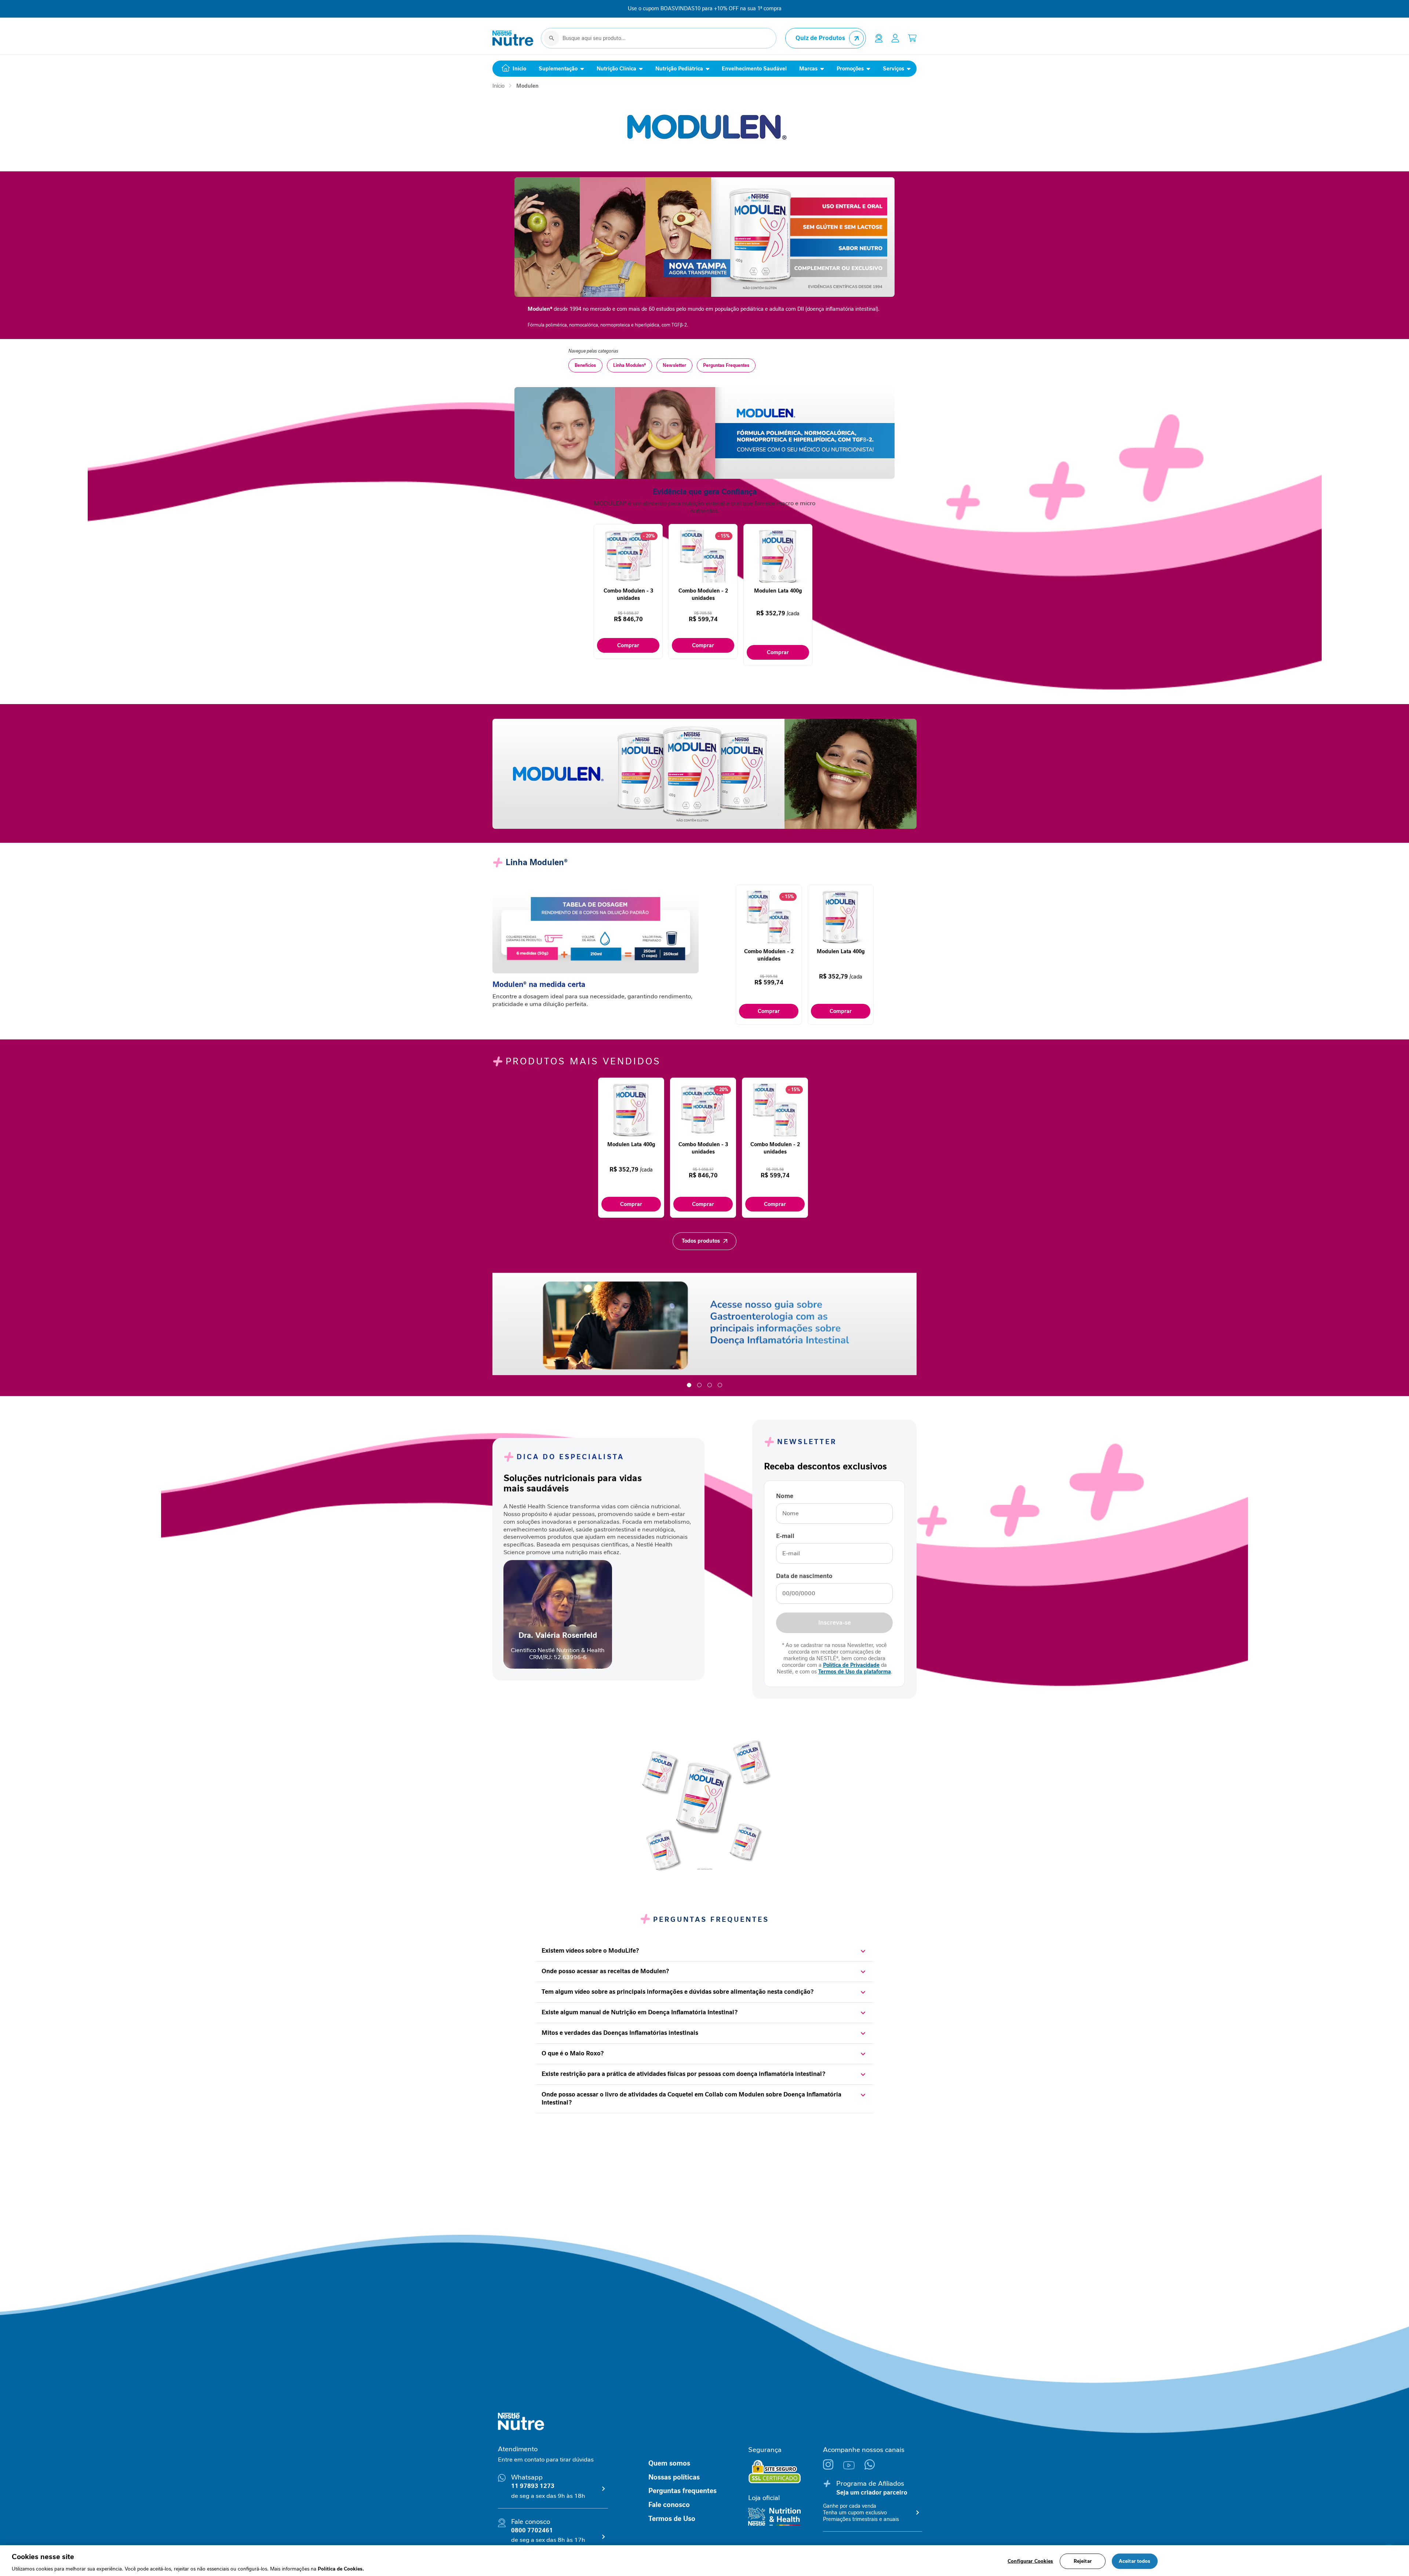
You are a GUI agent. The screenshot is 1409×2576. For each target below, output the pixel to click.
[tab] (703, 1951)
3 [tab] (710, 1385)
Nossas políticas (674, 2477)
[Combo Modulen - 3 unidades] (628, 584)
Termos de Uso (672, 2519)
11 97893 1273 (533, 2486)
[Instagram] (833, 2468)
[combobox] (659, 38)
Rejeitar (1083, 2561)
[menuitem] (512, 69)
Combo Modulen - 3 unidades (628, 594)
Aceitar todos (1135, 2561)
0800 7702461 (532, 2530)
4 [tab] (720, 1385)
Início (498, 86)
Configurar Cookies (1030, 2561)
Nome (785, 1496)
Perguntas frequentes (682, 2491)
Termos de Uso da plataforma (855, 1672)
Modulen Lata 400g (778, 591)
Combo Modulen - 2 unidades (703, 594)
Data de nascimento (804, 1576)
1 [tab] (689, 1385)
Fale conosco (669, 2505)
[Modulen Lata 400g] (778, 584)
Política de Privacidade (851, 1665)
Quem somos (669, 2463)
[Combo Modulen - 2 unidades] (703, 584)
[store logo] (513, 38)
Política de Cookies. (341, 2568)
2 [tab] (699, 1385)
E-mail (785, 1536)
